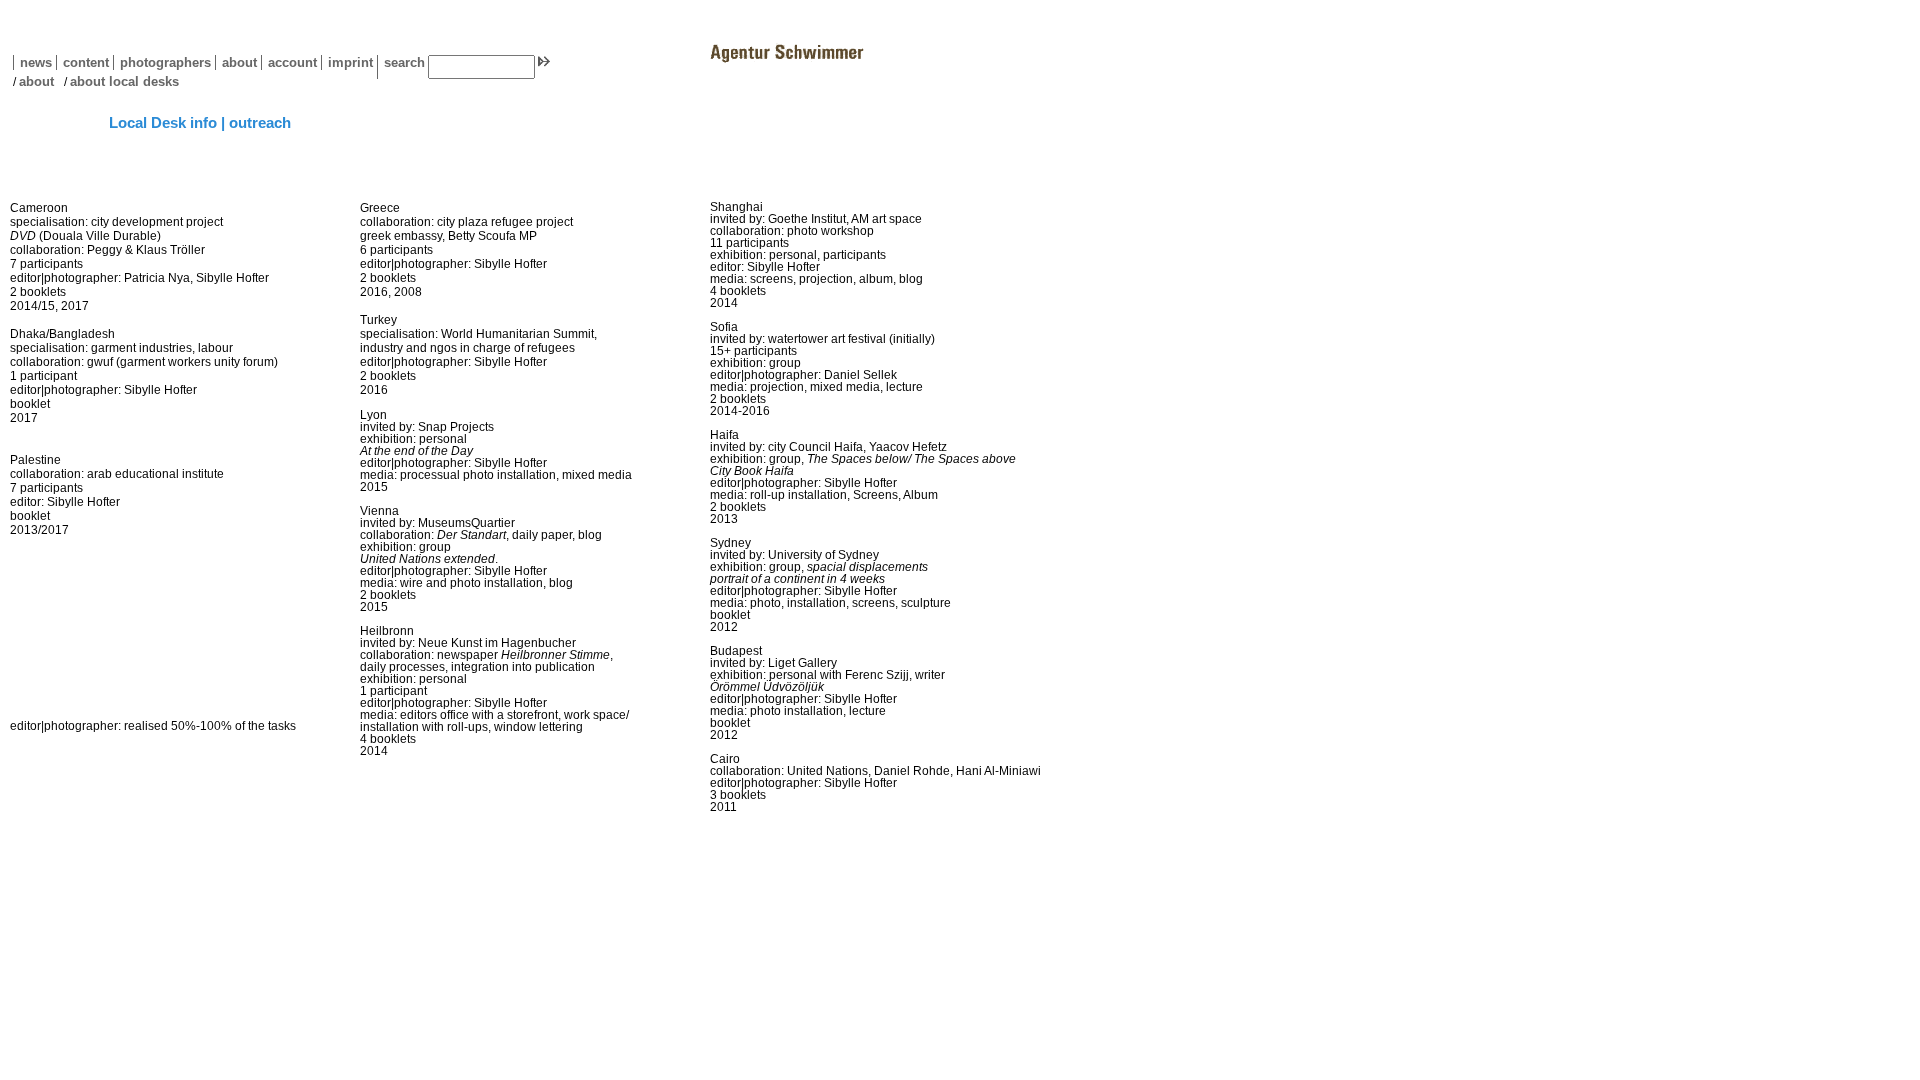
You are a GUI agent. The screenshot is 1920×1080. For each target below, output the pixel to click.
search (404, 62)
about (236, 62)
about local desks (124, 81)
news (36, 62)
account (289, 62)
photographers (165, 62)
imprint (350, 62)
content (82, 62)
